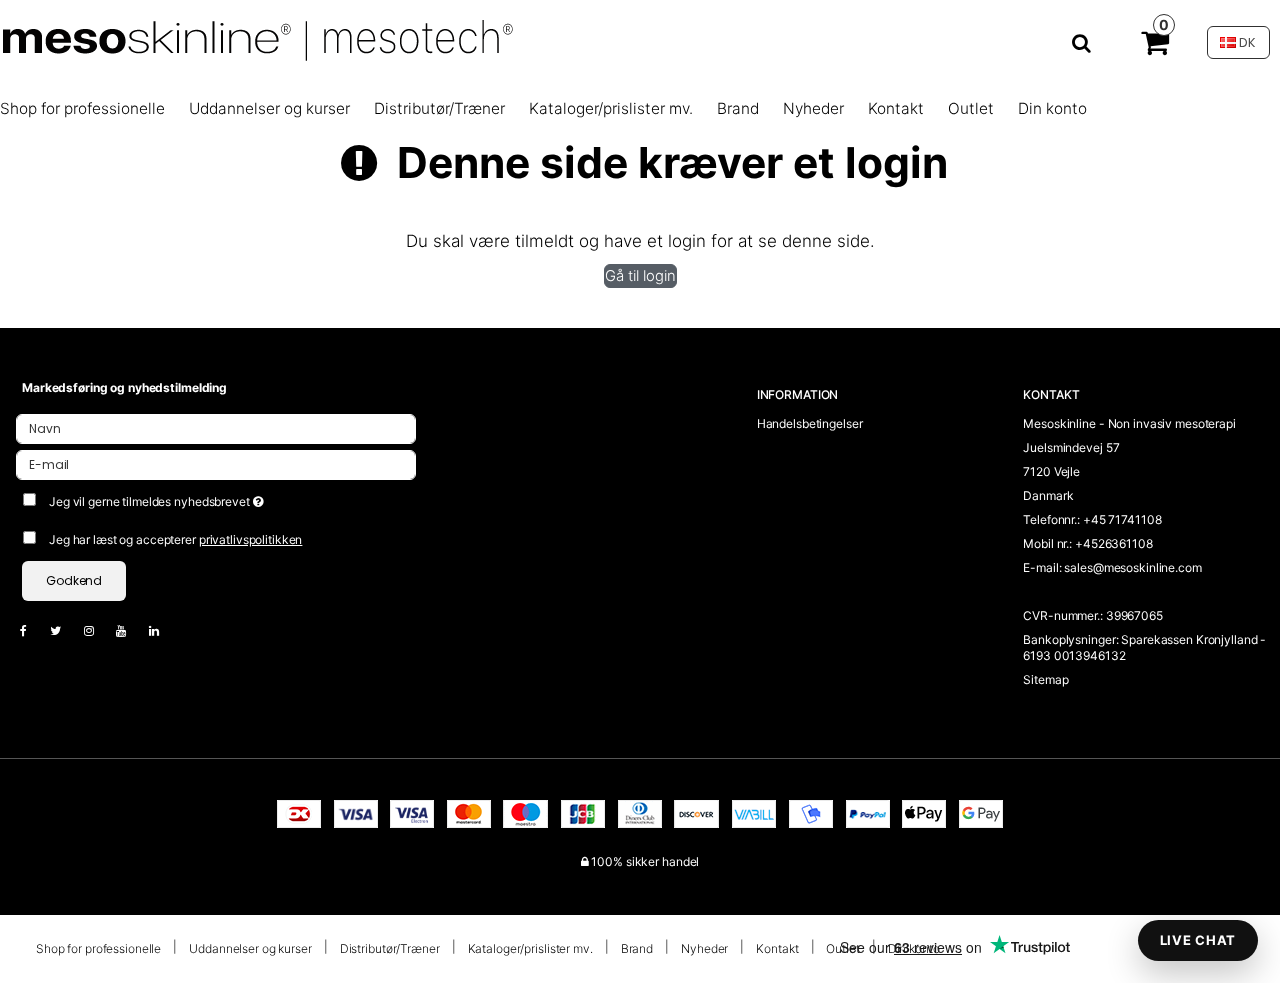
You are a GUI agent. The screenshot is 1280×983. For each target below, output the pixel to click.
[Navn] (216, 427)
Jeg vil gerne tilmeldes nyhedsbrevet (227, 497)
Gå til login (640, 276)
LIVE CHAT (1198, 940)
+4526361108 (1114, 543)
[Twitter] (65, 630)
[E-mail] (216, 463)
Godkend (74, 580)
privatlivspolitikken (251, 539)
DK (1246, 42)
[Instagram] (99, 630)
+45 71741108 (1122, 519)
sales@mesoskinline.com (1132, 567)
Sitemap (1045, 679)
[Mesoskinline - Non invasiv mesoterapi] (559, 42)
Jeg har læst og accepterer (175, 539)
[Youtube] (131, 630)
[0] (1155, 47)
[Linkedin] (164, 630)
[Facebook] (33, 630)
